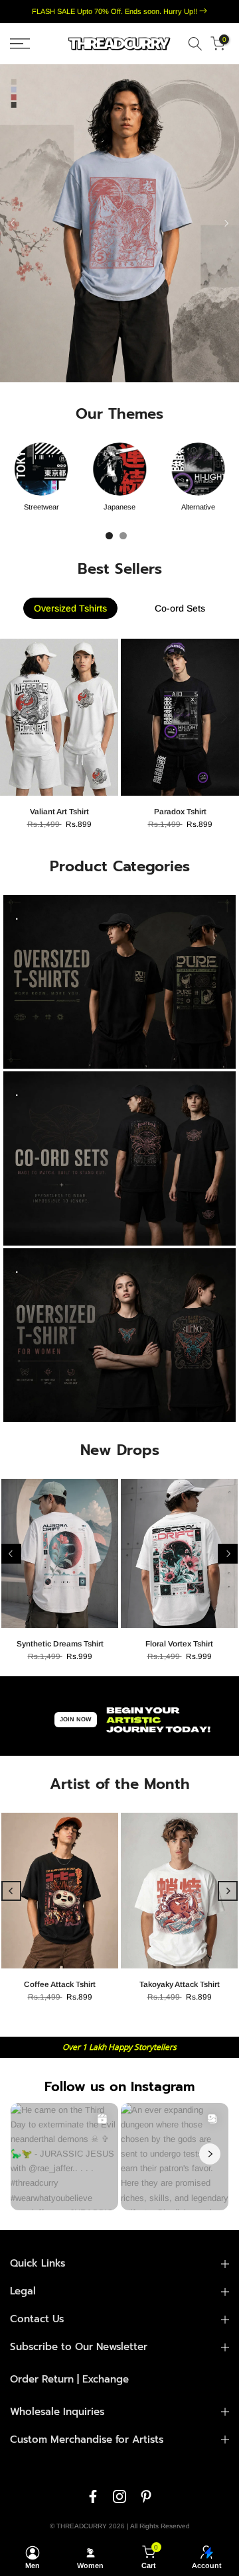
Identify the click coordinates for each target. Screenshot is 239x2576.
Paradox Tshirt (180, 812)
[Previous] (13, 223)
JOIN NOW (76, 1719)
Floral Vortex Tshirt (179, 1644)
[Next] (226, 223)
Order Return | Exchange (69, 2379)
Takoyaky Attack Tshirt (180, 1984)
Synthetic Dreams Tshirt (60, 1644)
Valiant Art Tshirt (59, 812)
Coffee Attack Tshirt (60, 1984)
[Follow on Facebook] (93, 2496)
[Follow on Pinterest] (146, 2496)
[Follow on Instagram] (119, 2496)
